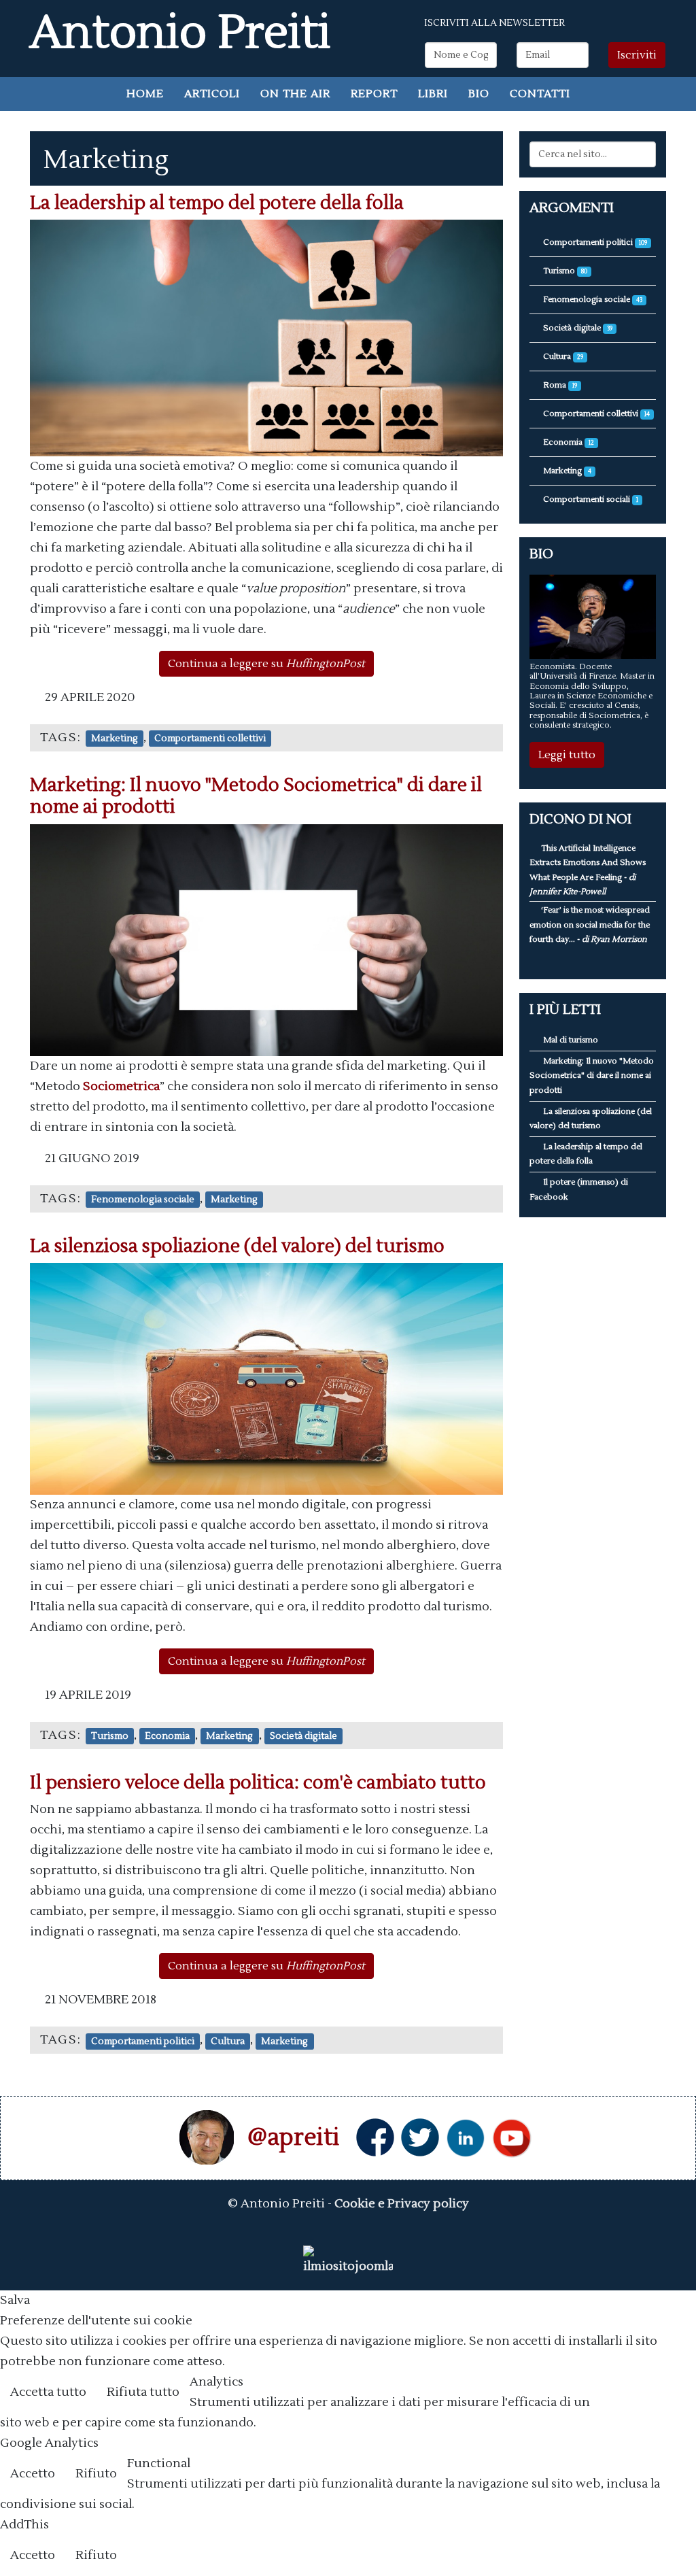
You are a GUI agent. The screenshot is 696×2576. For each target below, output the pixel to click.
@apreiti (294, 2137)
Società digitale (303, 1736)
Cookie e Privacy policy (402, 2204)
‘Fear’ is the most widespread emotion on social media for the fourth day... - (590, 925)
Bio (479, 94)
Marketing (115, 738)
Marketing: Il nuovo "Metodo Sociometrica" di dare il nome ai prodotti (256, 796)
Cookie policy (645, 2393)
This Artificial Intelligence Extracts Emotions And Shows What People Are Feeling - (588, 870)
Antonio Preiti (180, 33)
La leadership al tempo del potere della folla (217, 203)
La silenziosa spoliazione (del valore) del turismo (237, 1246)
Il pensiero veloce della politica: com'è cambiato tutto (258, 1783)
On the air (295, 94)
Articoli (212, 94)
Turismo (110, 1736)
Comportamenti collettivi (210, 738)
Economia (167, 1736)
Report (374, 94)
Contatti (540, 94)
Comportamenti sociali (590, 499)
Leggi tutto (567, 755)
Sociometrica (121, 1086)
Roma (559, 385)
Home (145, 94)
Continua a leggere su (266, 664)
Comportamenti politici (143, 2040)
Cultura (228, 2040)
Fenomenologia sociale (143, 1199)
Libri (433, 94)
